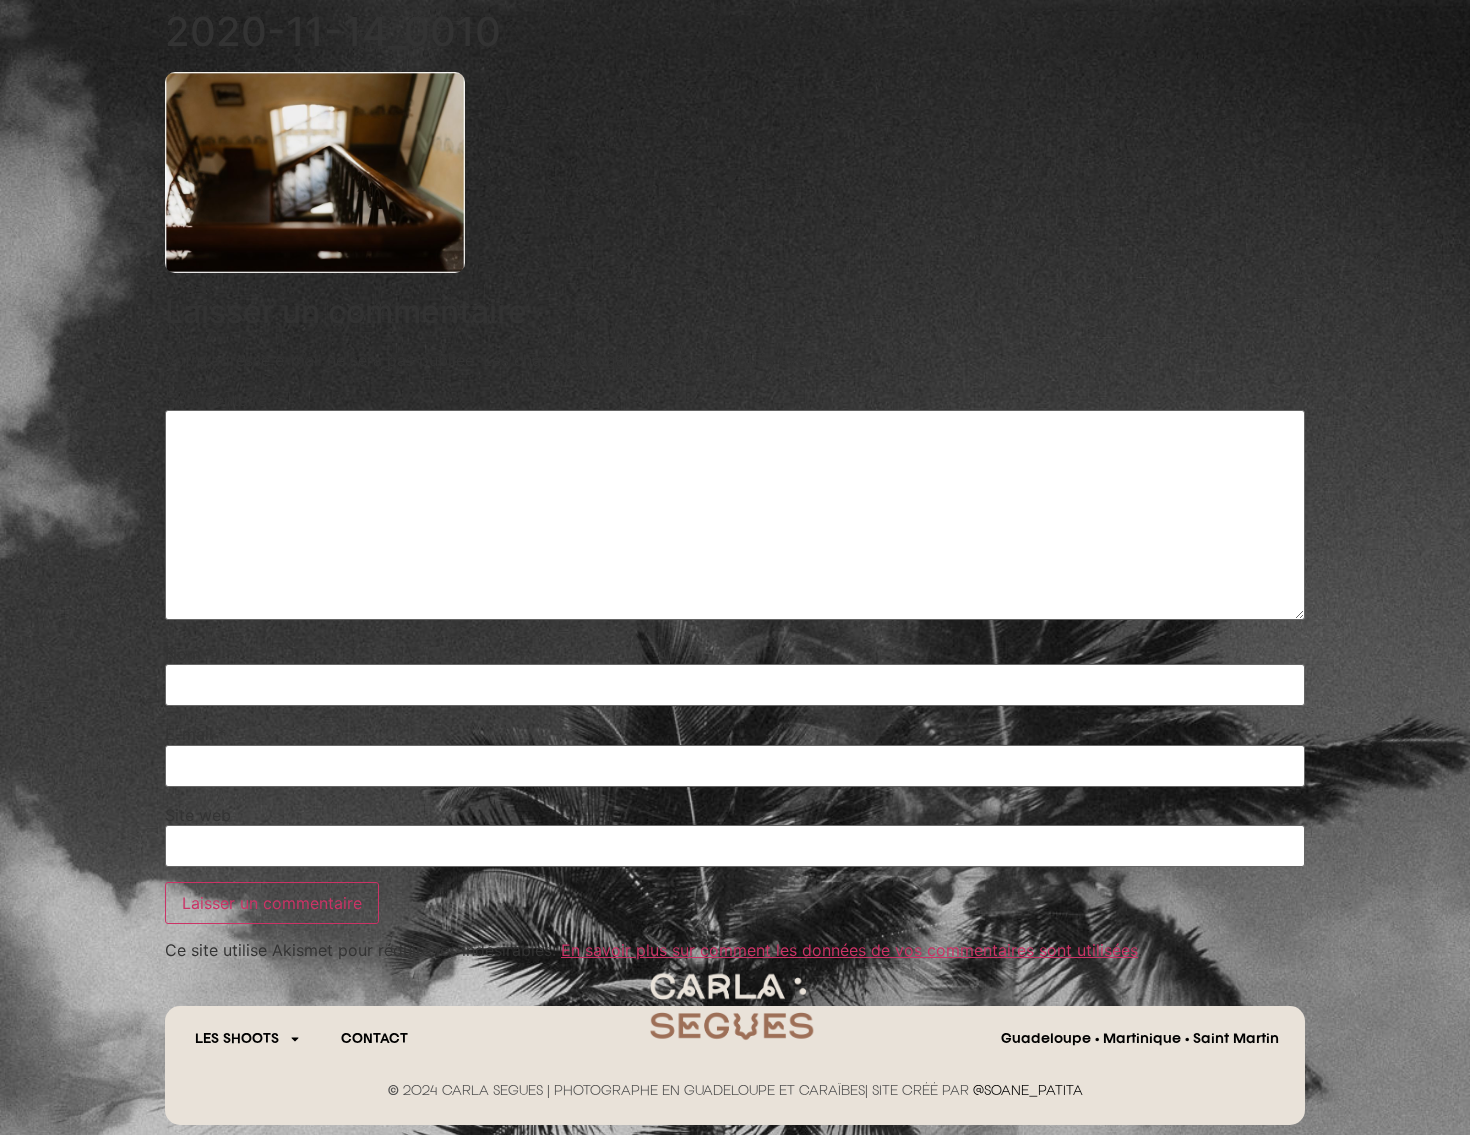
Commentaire (222, 400)
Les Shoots (237, 1039)
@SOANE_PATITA (1028, 1091)
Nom (189, 654)
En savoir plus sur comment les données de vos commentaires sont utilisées (849, 950)
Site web (198, 815)
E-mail (195, 734)
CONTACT (374, 1039)
